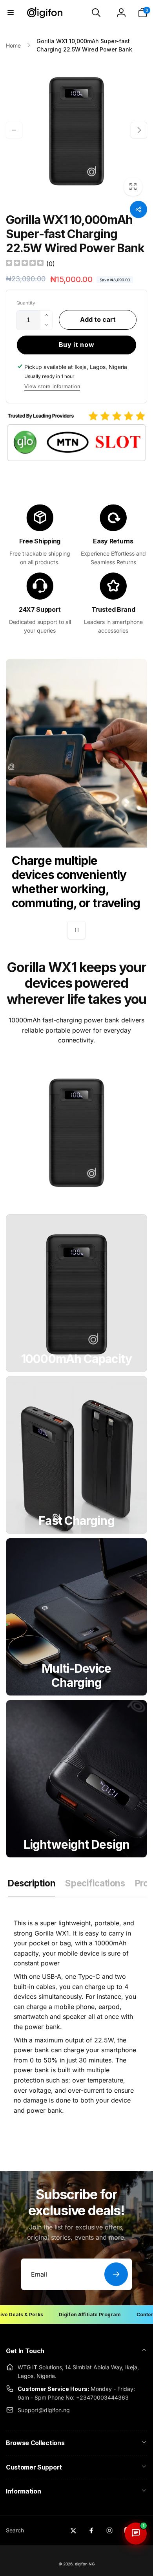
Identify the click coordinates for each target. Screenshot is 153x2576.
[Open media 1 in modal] (76, 130)
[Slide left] (14, 130)
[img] (25, 264)
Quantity (26, 303)
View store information (52, 386)
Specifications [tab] (95, 1883)
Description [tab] (32, 1883)
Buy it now (77, 345)
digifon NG (85, 2564)
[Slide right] (139, 130)
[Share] (138, 209)
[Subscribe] (116, 2274)
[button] (11, 13)
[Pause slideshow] (76, 930)
